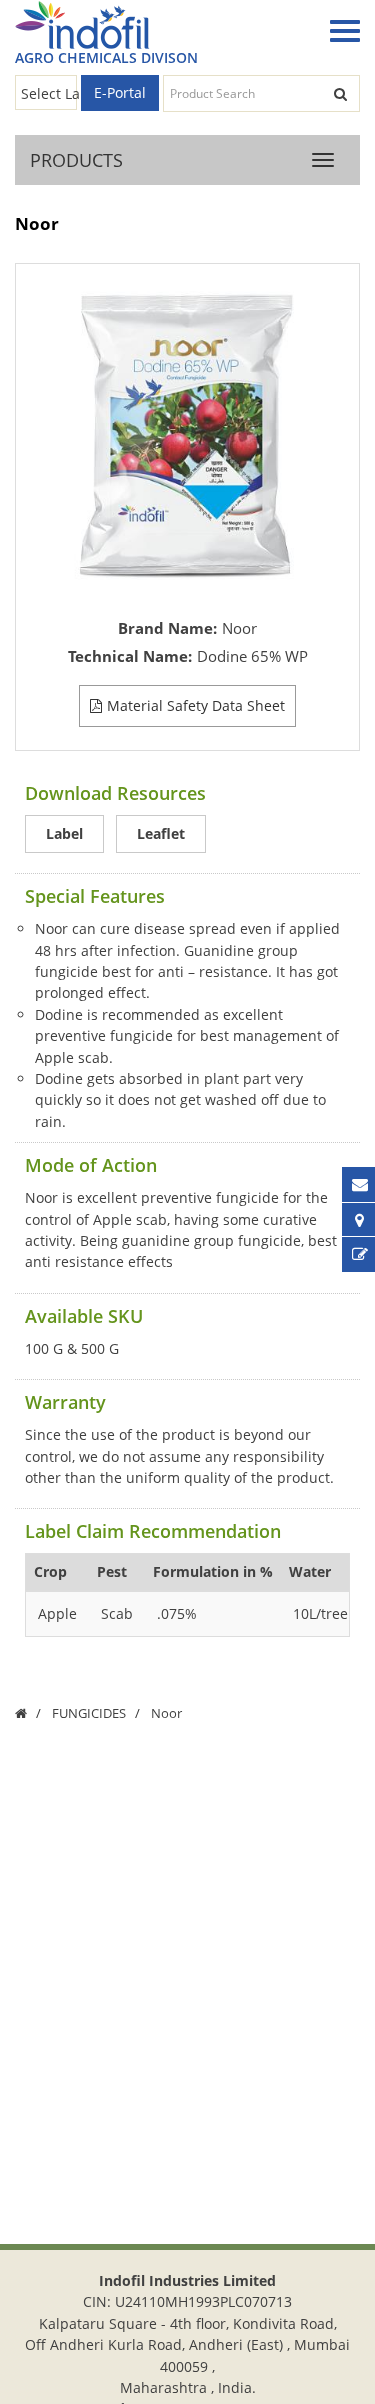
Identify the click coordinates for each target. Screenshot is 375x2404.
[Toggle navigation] (340, 31)
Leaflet (161, 833)
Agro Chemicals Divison (106, 57)
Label (64, 833)
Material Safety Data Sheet (196, 705)
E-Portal (120, 92)
